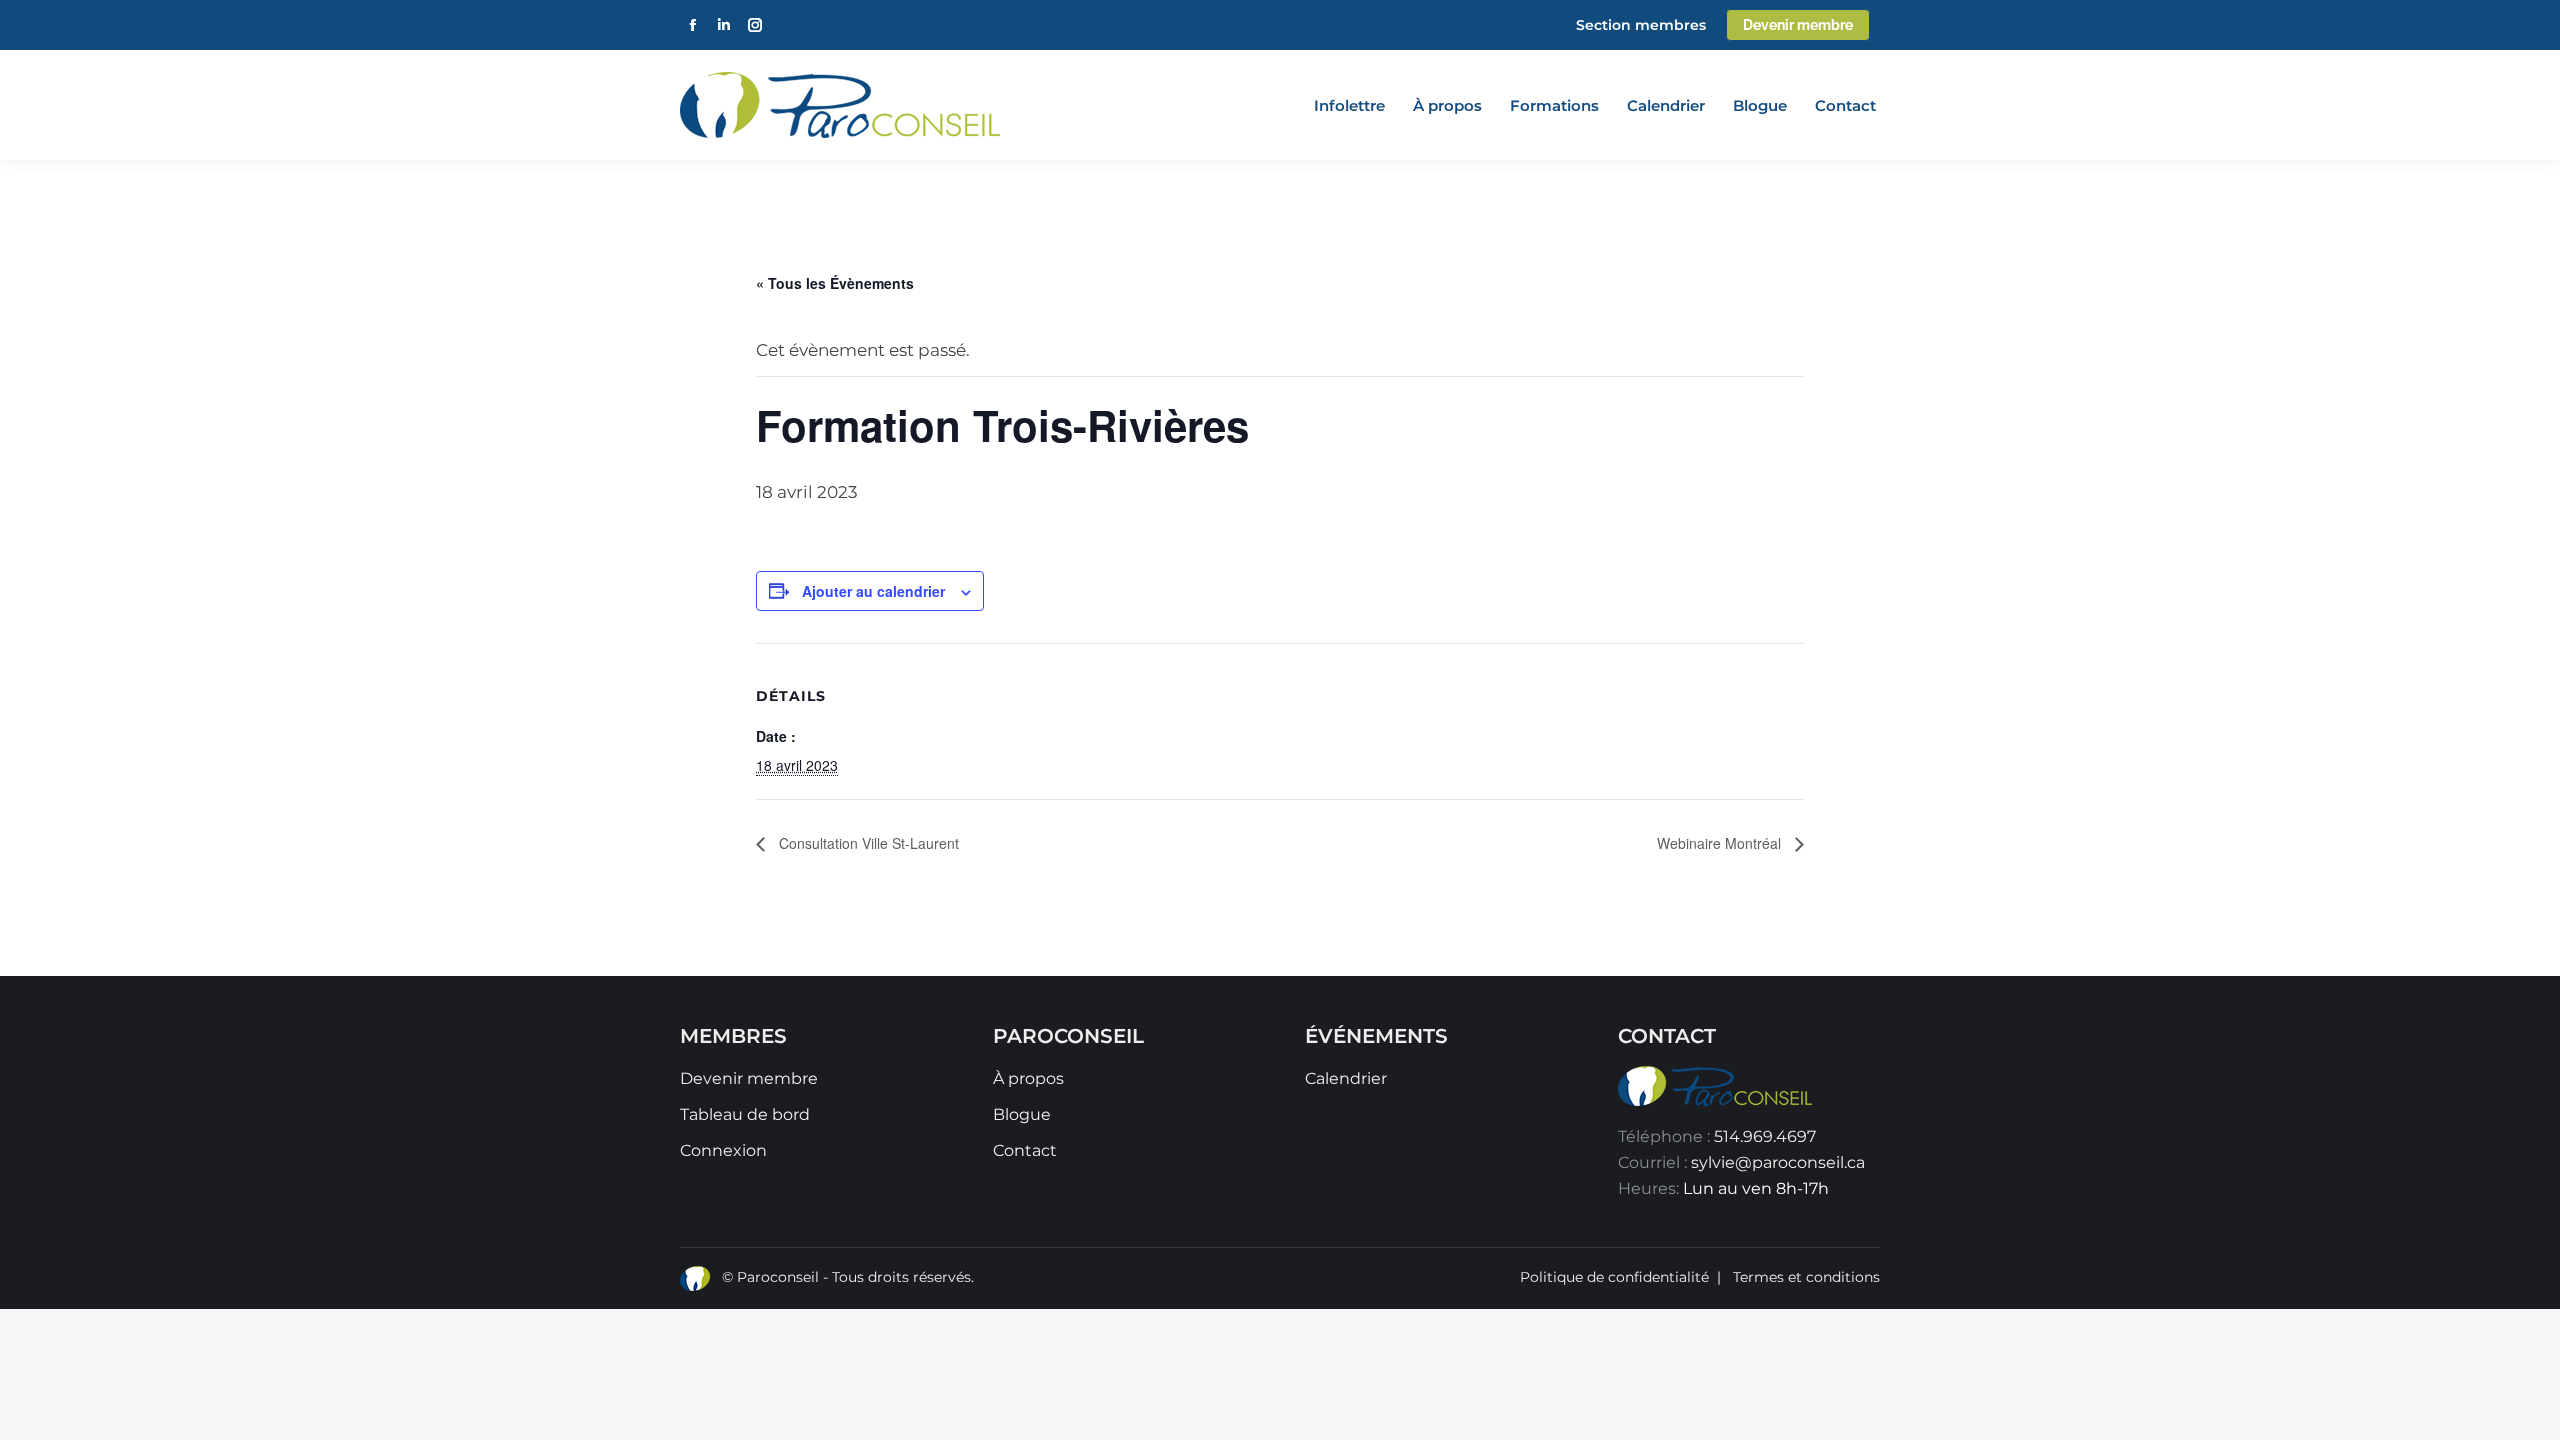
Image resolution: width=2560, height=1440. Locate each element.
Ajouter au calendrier (873, 591)
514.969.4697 (1765, 1136)
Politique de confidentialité (1614, 1277)
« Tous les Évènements (835, 283)
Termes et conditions (1806, 1277)
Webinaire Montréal (1721, 843)
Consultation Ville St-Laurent (867, 843)
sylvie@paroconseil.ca (1778, 1162)
